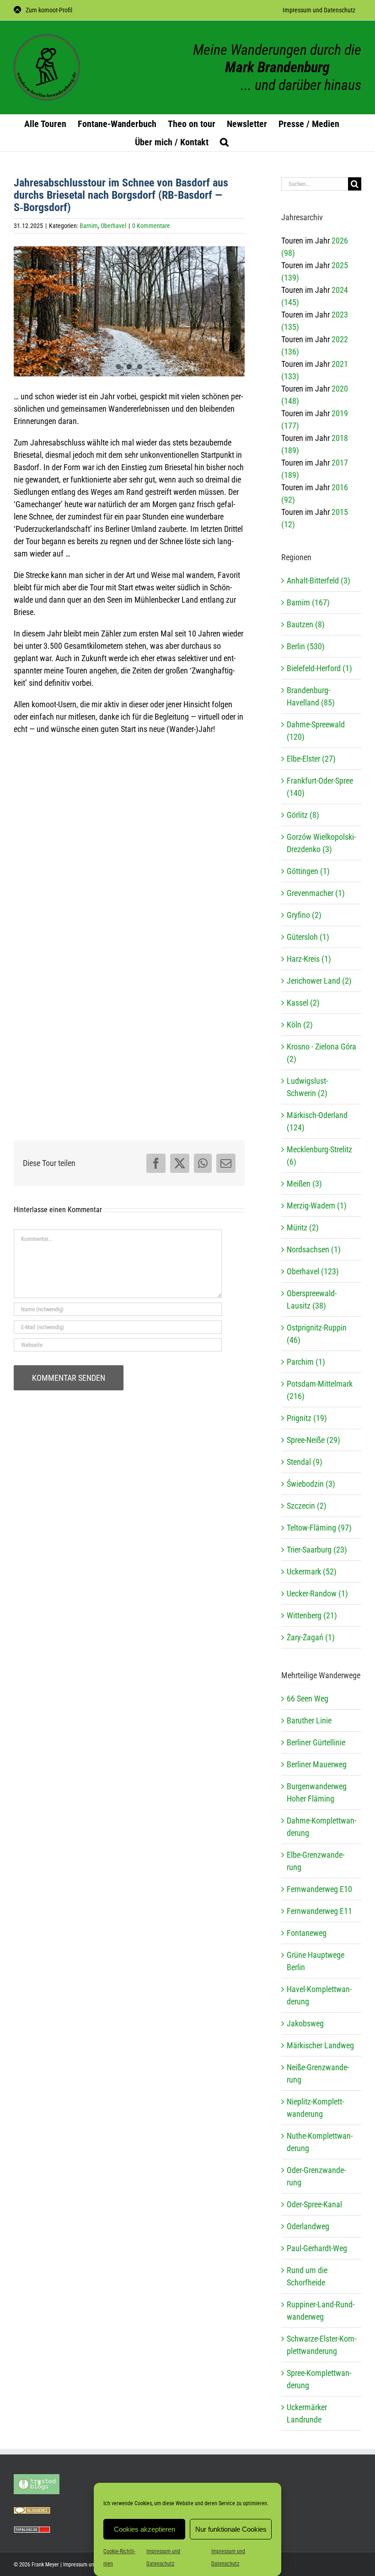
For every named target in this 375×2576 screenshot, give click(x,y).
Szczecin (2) (307, 1506)
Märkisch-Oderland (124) (317, 1121)
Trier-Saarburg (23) (317, 1550)
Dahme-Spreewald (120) (316, 731)
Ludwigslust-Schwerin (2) (307, 1087)
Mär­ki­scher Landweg (320, 2045)
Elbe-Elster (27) (311, 759)
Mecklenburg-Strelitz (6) (319, 1155)
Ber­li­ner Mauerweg (317, 1764)
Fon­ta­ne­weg (307, 1933)
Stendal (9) (305, 1462)
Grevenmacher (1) (316, 893)
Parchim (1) (306, 1362)
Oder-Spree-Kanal (314, 2204)
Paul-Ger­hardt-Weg (317, 2248)
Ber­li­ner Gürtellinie (316, 1742)
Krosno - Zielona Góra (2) (321, 1053)
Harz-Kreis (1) (309, 959)
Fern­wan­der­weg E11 (319, 1911)
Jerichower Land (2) (319, 981)
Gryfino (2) (304, 915)
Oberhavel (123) (313, 1271)
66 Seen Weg (308, 1699)
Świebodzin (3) (311, 1484)
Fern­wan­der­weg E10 (319, 1889)
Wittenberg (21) (312, 1615)
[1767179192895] (129, 311)
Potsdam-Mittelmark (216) (320, 1390)
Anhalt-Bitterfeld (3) (319, 580)
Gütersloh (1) (308, 937)
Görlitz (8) (303, 815)
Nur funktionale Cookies (231, 2529)
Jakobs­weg (305, 2023)
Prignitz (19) (307, 1418)
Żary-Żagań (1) (311, 1637)
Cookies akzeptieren (145, 2529)
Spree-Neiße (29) (313, 1440)
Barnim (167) (308, 602)
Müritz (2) (303, 1227)
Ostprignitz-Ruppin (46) (317, 1334)
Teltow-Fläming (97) (319, 1528)
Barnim (89, 226)
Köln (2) (300, 1025)
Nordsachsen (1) (314, 1249)
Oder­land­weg (308, 2226)
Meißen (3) (304, 1184)
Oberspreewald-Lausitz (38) (312, 1299)
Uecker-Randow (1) (317, 1593)
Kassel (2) (303, 1003)
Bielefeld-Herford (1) (319, 668)
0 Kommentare (151, 226)
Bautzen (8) (306, 624)
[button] (224, 142)
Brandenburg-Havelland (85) (311, 696)
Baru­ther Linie (309, 1720)
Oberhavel (113, 226)
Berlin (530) (306, 646)
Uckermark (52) (312, 1572)
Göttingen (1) (308, 871)
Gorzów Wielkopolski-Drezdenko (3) (321, 843)
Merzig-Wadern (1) (317, 1206)
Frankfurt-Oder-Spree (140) (320, 787)
